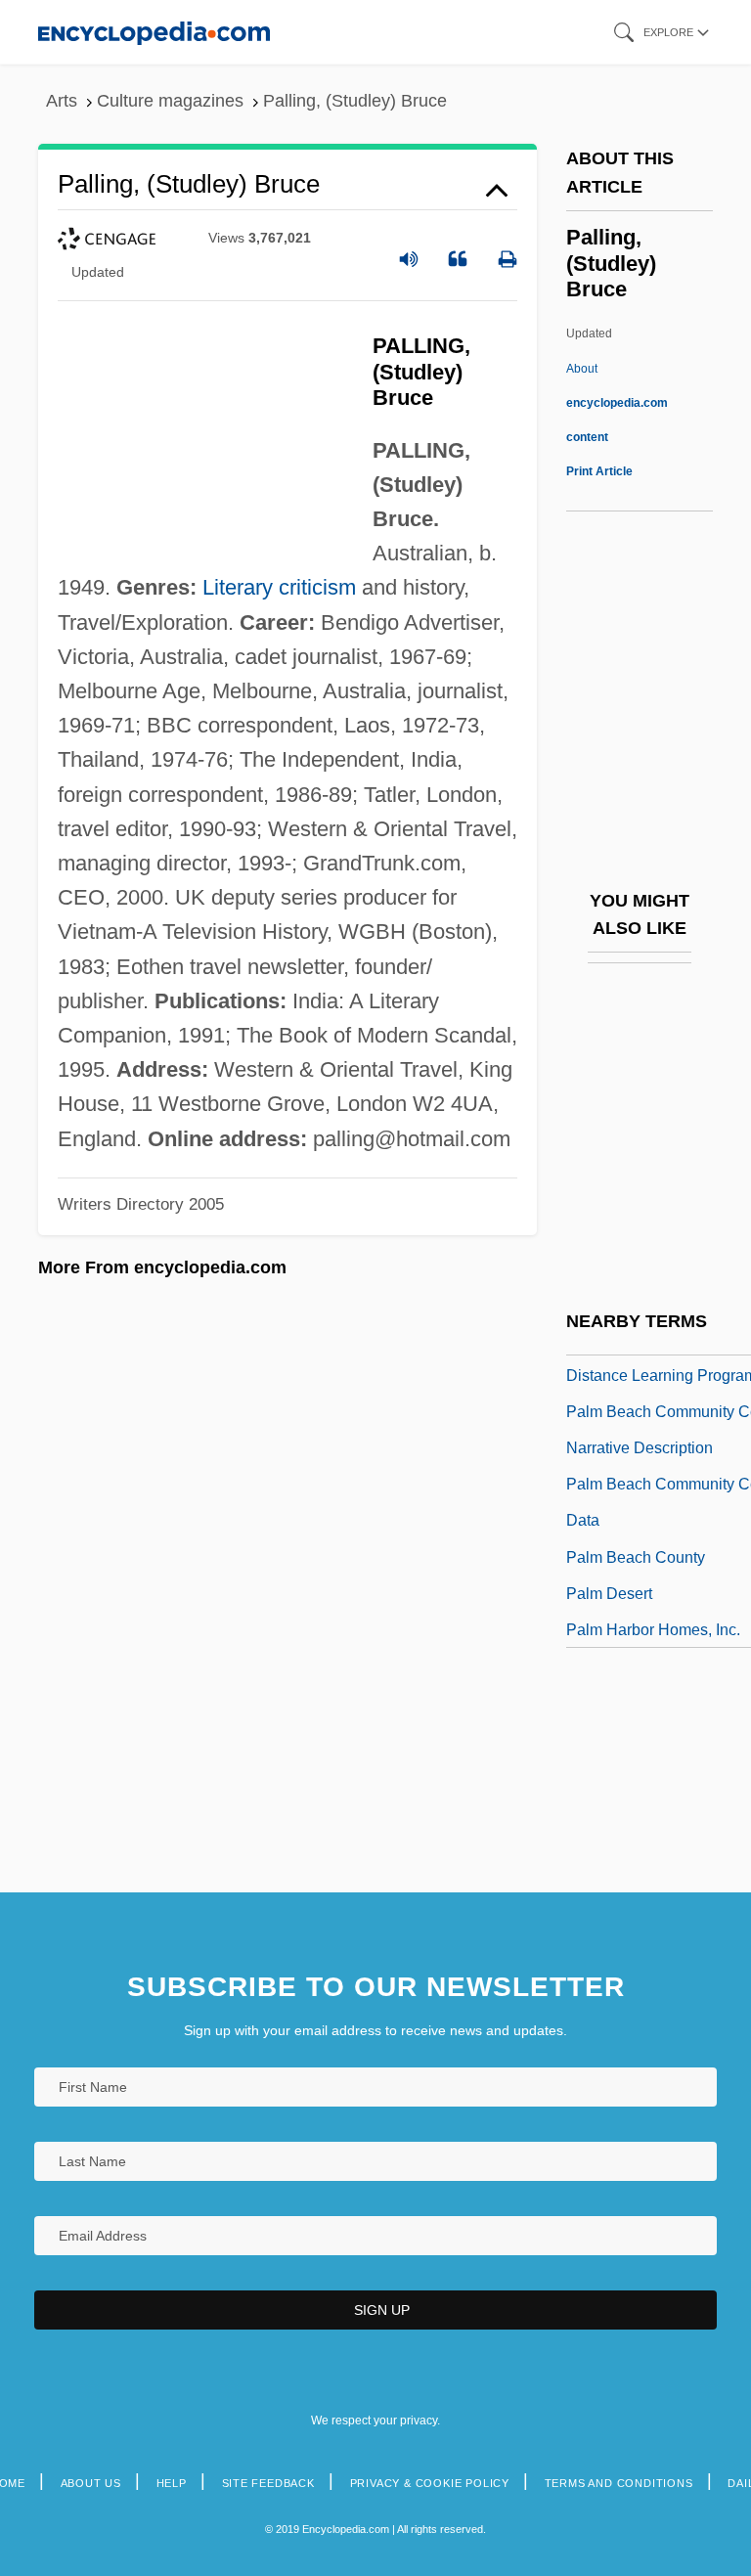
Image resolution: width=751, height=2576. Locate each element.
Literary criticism (279, 587)
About (617, 403)
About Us (91, 2483)
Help (172, 2483)
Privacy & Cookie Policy (430, 2483)
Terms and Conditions (619, 2483)
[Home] (154, 32)
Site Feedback (268, 2483)
